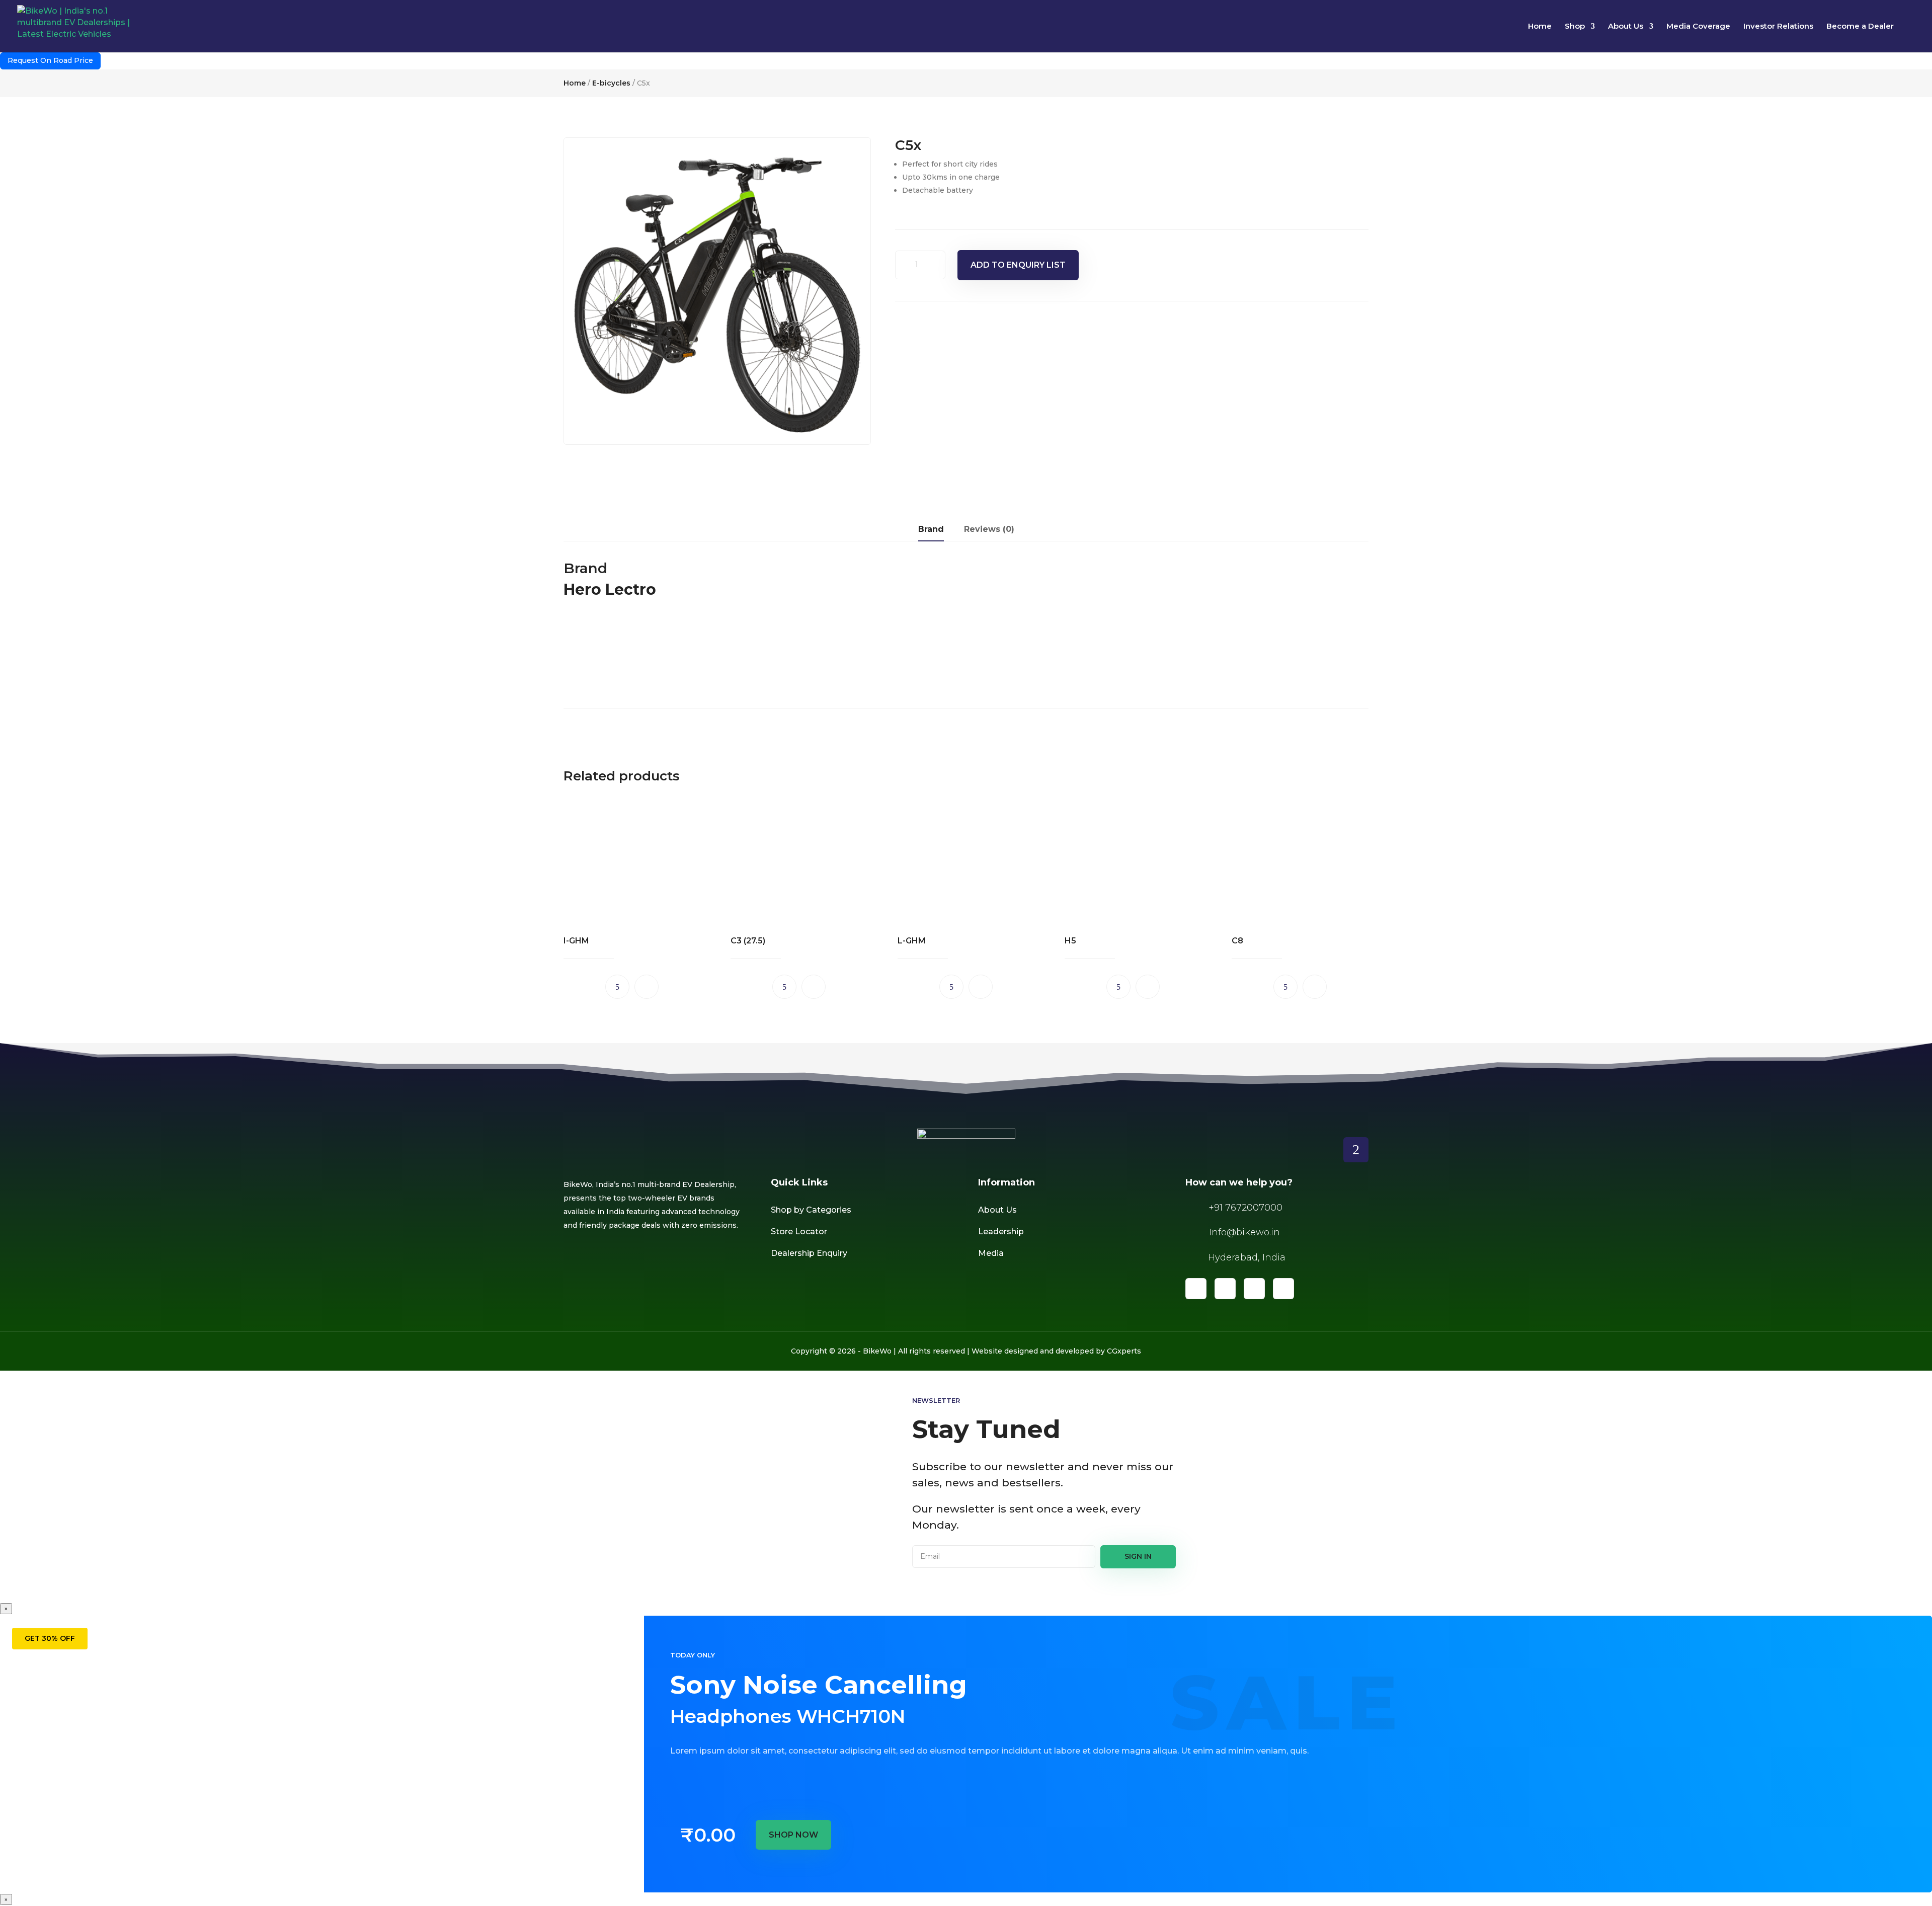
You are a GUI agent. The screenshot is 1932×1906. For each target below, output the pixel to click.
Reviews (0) (989, 529)
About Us (1626, 27)
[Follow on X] (1283, 1289)
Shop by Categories (811, 1210)
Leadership (1001, 1232)
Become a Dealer (1860, 27)
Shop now (793, 1835)
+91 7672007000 (1245, 1208)
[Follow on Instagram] (1254, 1289)
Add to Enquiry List (1018, 265)
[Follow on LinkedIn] (1225, 1289)
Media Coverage (1698, 27)
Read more (617, 987)
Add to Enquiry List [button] (647, 987)
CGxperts (1124, 1351)
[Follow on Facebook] (1196, 1289)
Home (1540, 27)
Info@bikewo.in (1244, 1232)
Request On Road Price (50, 60)
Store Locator (799, 1232)
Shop (1575, 27)
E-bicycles (611, 83)
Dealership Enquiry (809, 1253)
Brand (931, 529)
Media (991, 1253)
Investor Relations (1778, 27)
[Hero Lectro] (601, 676)
